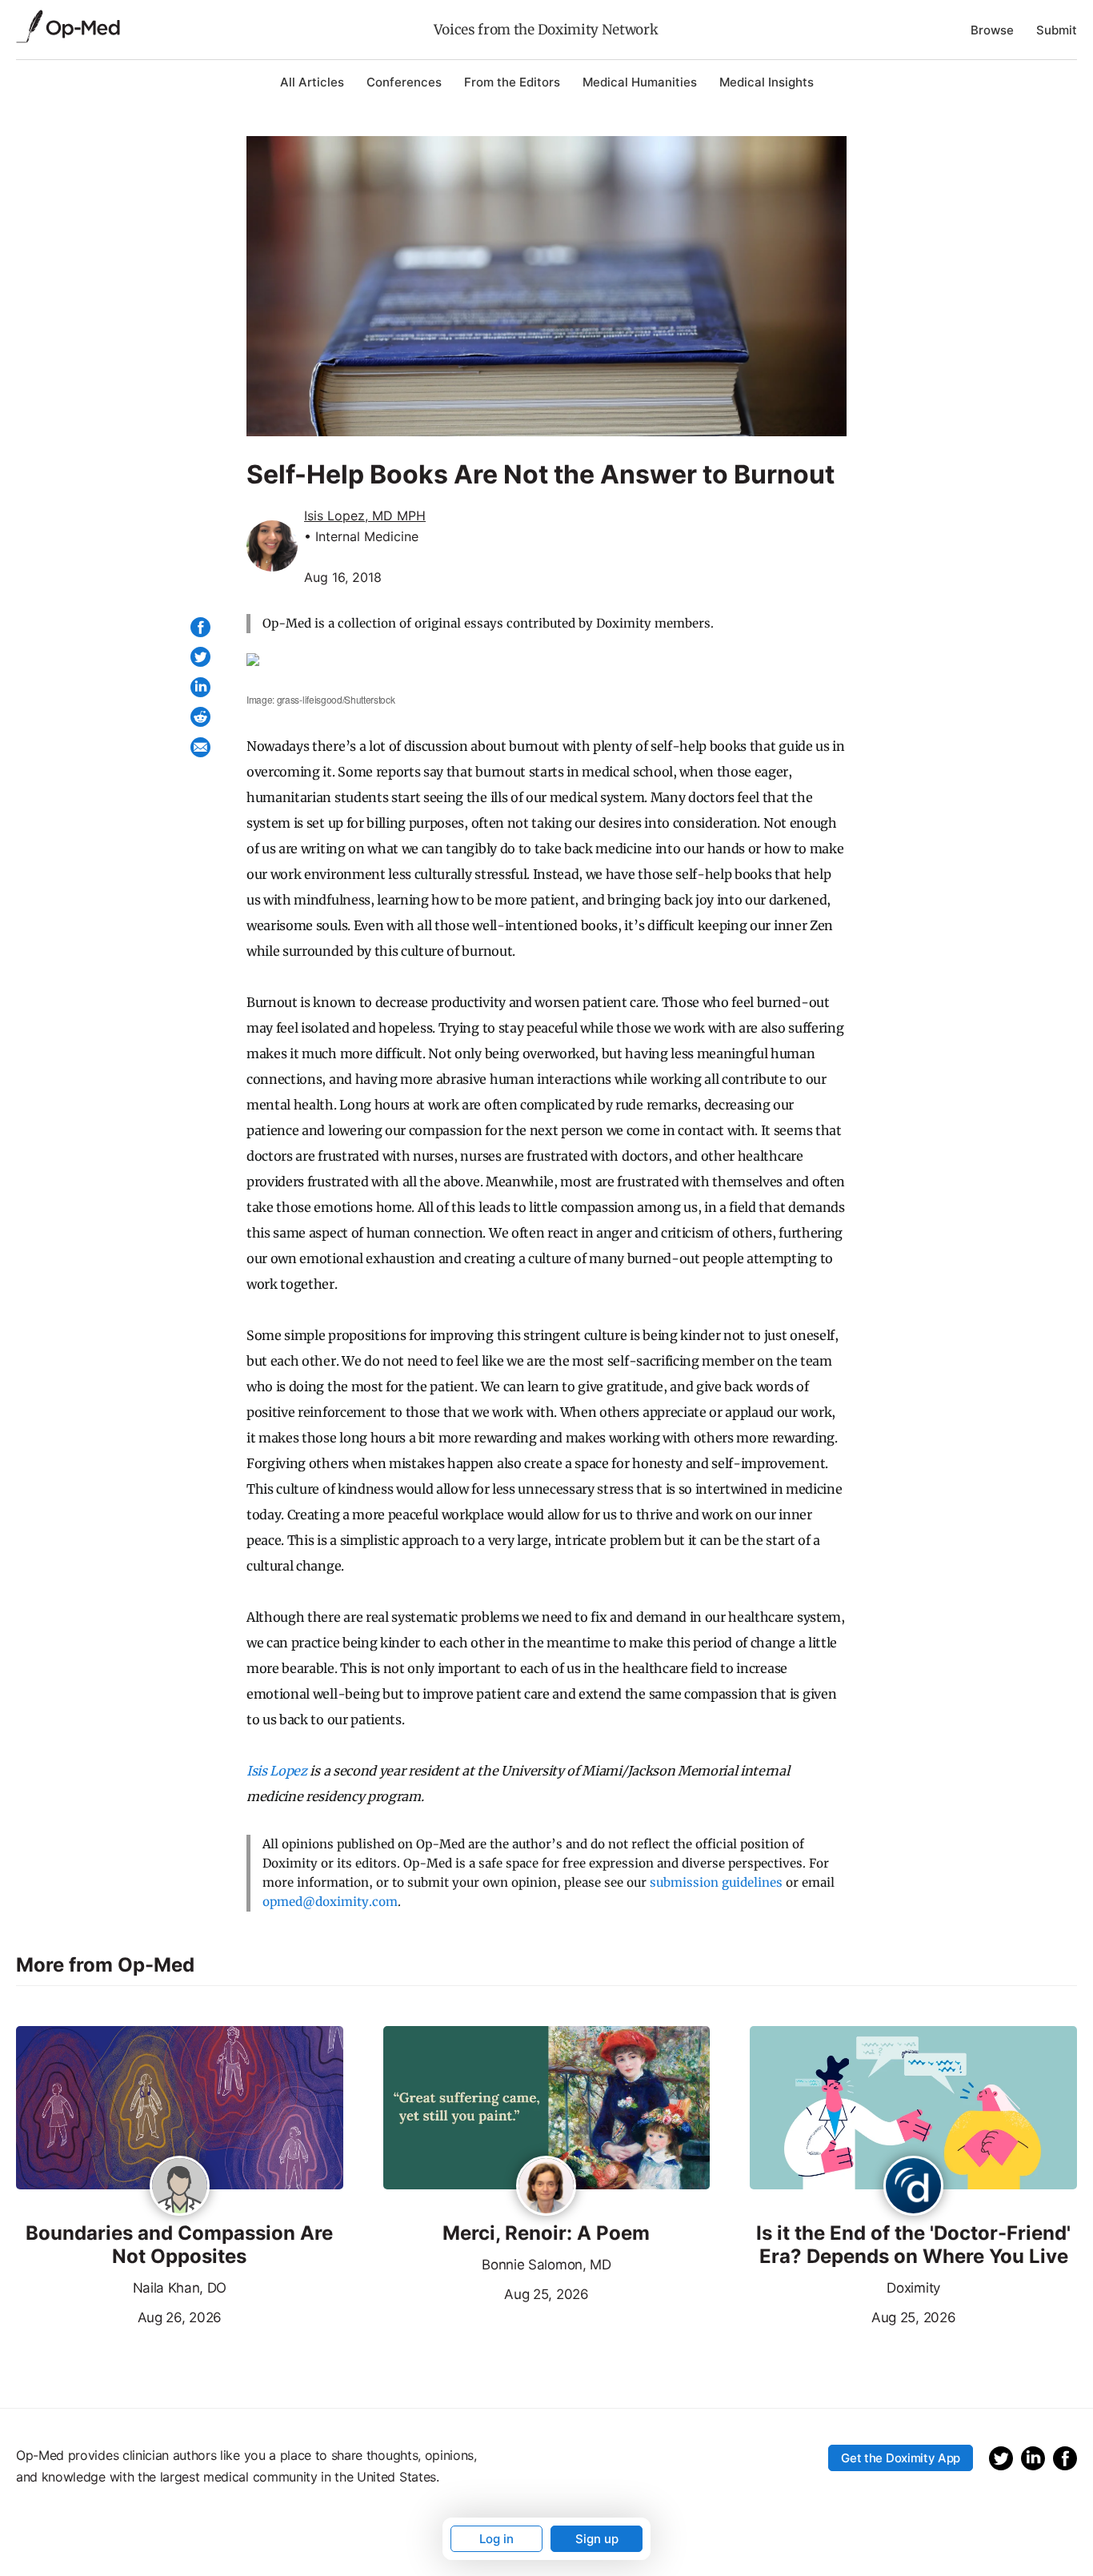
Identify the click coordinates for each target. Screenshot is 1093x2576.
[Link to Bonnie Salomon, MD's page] (546, 2187)
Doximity (913, 2288)
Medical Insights (767, 82)
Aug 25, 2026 (486, 2293)
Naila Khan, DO (180, 2288)
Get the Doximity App (901, 2458)
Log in (496, 2539)
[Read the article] (180, 2109)
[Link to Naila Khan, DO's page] (180, 2187)
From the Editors (512, 82)
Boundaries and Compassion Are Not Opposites (179, 2245)
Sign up (597, 2539)
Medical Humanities (640, 82)
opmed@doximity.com (330, 1902)
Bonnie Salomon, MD (546, 2265)
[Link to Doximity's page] (913, 2187)
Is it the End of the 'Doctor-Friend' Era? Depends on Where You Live (913, 2245)
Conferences (404, 82)
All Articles (312, 82)
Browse (992, 30)
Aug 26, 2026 (119, 2316)
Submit (1057, 30)
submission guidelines (716, 1882)
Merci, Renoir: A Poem (546, 2233)
